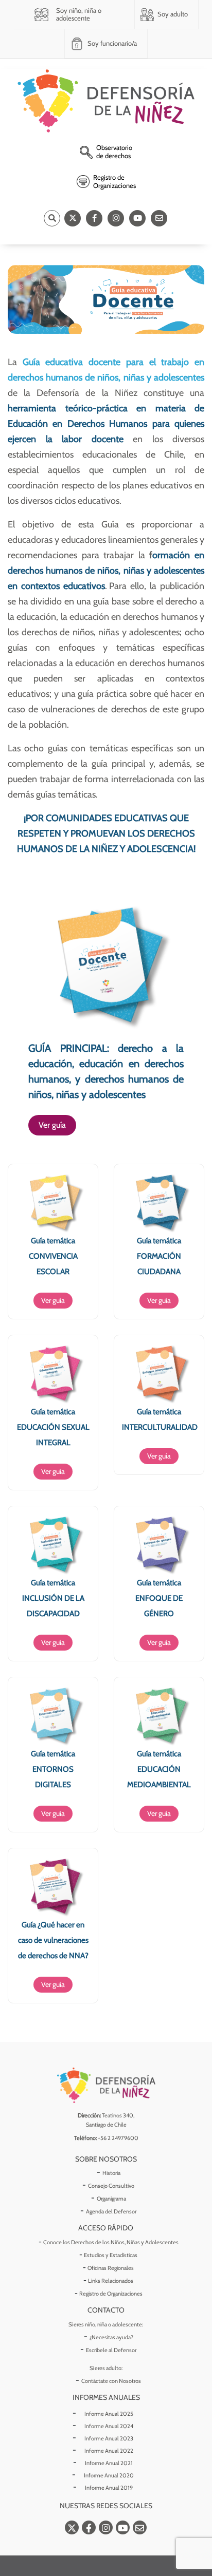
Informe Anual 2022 (109, 2451)
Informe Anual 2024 (109, 2426)
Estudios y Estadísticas (111, 2255)
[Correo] (159, 218)
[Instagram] (116, 218)
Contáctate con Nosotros (111, 2381)
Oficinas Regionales (111, 2268)
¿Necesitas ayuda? (111, 2337)
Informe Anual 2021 (109, 2463)
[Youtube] (137, 218)
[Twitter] (73, 218)
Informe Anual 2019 (109, 2488)
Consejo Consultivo (111, 2186)
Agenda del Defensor (111, 2211)
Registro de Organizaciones (111, 2294)
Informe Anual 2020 (109, 2475)
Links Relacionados (111, 2281)
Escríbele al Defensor (111, 2350)
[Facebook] (94, 218)
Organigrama (111, 2199)
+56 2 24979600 (118, 2138)
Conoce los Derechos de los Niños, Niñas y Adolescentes (111, 2242)
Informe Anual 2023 (109, 2438)
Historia (111, 2173)
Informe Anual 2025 (109, 2414)
